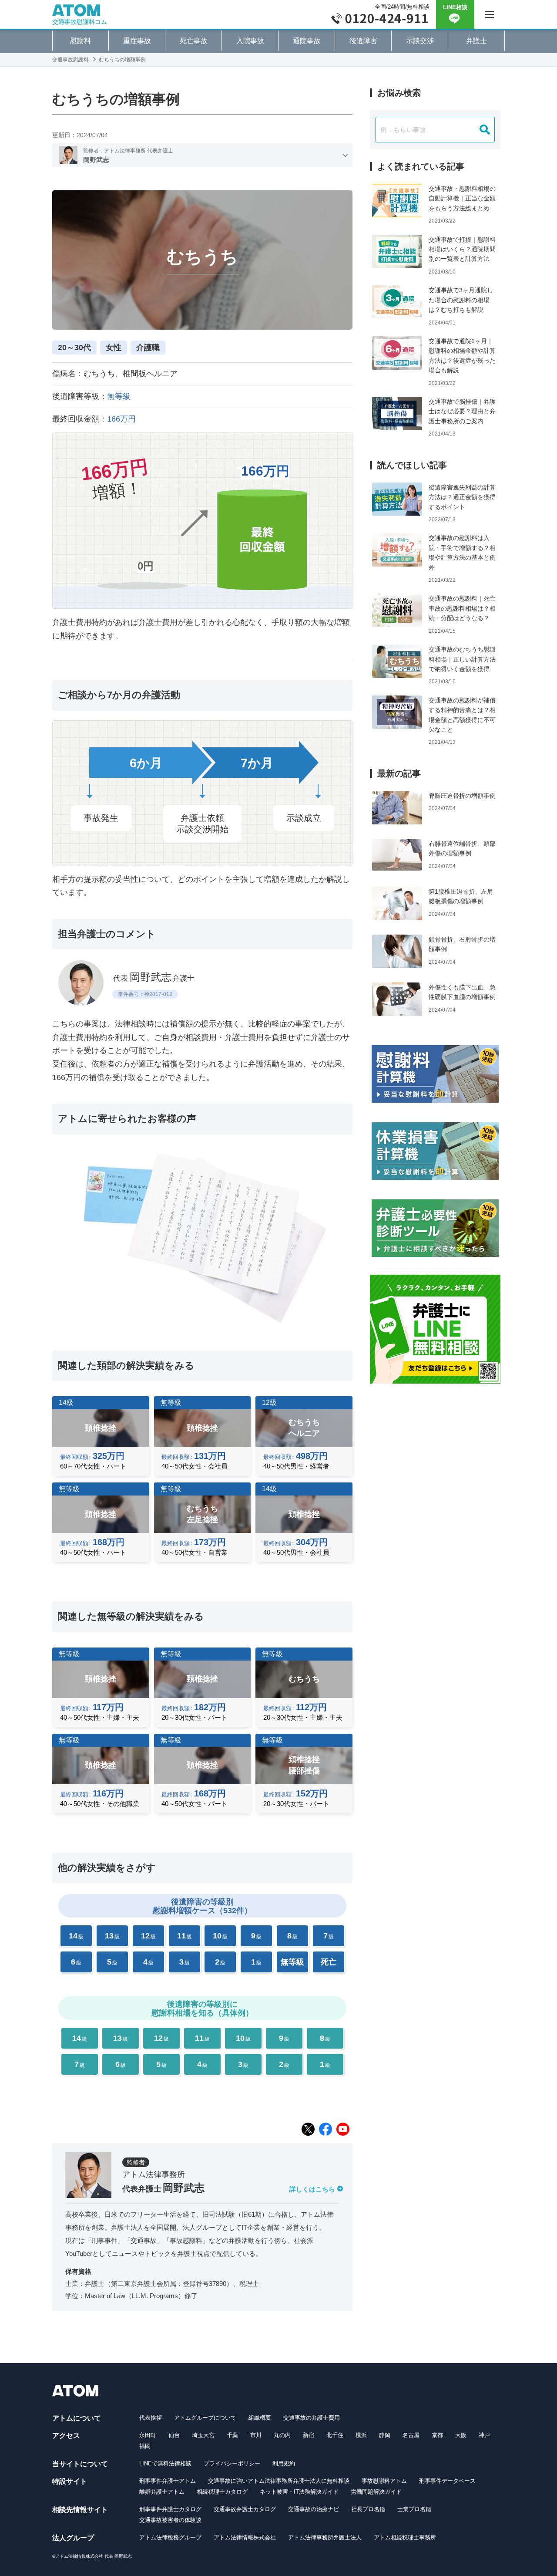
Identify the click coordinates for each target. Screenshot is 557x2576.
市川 (256, 2435)
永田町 (148, 2435)
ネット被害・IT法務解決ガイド (299, 2492)
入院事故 (250, 41)
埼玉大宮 (203, 2435)
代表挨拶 (151, 2418)
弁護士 (476, 41)
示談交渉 (420, 41)
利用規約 (284, 2463)
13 (112, 1936)
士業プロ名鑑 (414, 2509)
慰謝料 (81, 41)
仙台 (174, 2435)
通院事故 (307, 41)
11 (185, 1936)
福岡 (145, 2446)
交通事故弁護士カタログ (245, 2509)
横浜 (361, 2435)
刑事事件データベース (447, 2481)
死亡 (329, 1962)
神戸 (484, 2435)
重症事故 (137, 41)
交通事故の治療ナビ (314, 2509)
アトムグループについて (205, 2418)
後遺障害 (363, 41)
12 (148, 1936)
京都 (437, 2435)
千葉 (232, 2435)
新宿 (309, 2435)
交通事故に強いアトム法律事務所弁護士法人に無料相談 (279, 2481)
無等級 (292, 1962)
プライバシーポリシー (232, 2463)
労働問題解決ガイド (376, 2492)
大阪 (461, 2435)
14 (76, 1936)
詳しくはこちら (312, 2189)
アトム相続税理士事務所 (405, 2537)
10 (220, 1936)
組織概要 (260, 2418)
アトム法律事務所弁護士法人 (325, 2537)
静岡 (385, 2435)
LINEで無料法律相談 (165, 2463)
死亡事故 (194, 41)
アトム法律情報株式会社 (245, 2537)
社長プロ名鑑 (368, 2509)
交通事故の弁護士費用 (312, 2418)
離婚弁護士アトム (162, 2492)
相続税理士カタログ (222, 2492)
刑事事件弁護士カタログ (170, 2509)
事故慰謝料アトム (384, 2481)
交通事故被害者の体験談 (170, 2520)
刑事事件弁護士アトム (168, 2481)
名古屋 (411, 2435)
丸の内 (282, 2435)
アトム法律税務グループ (170, 2537)
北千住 (335, 2435)
